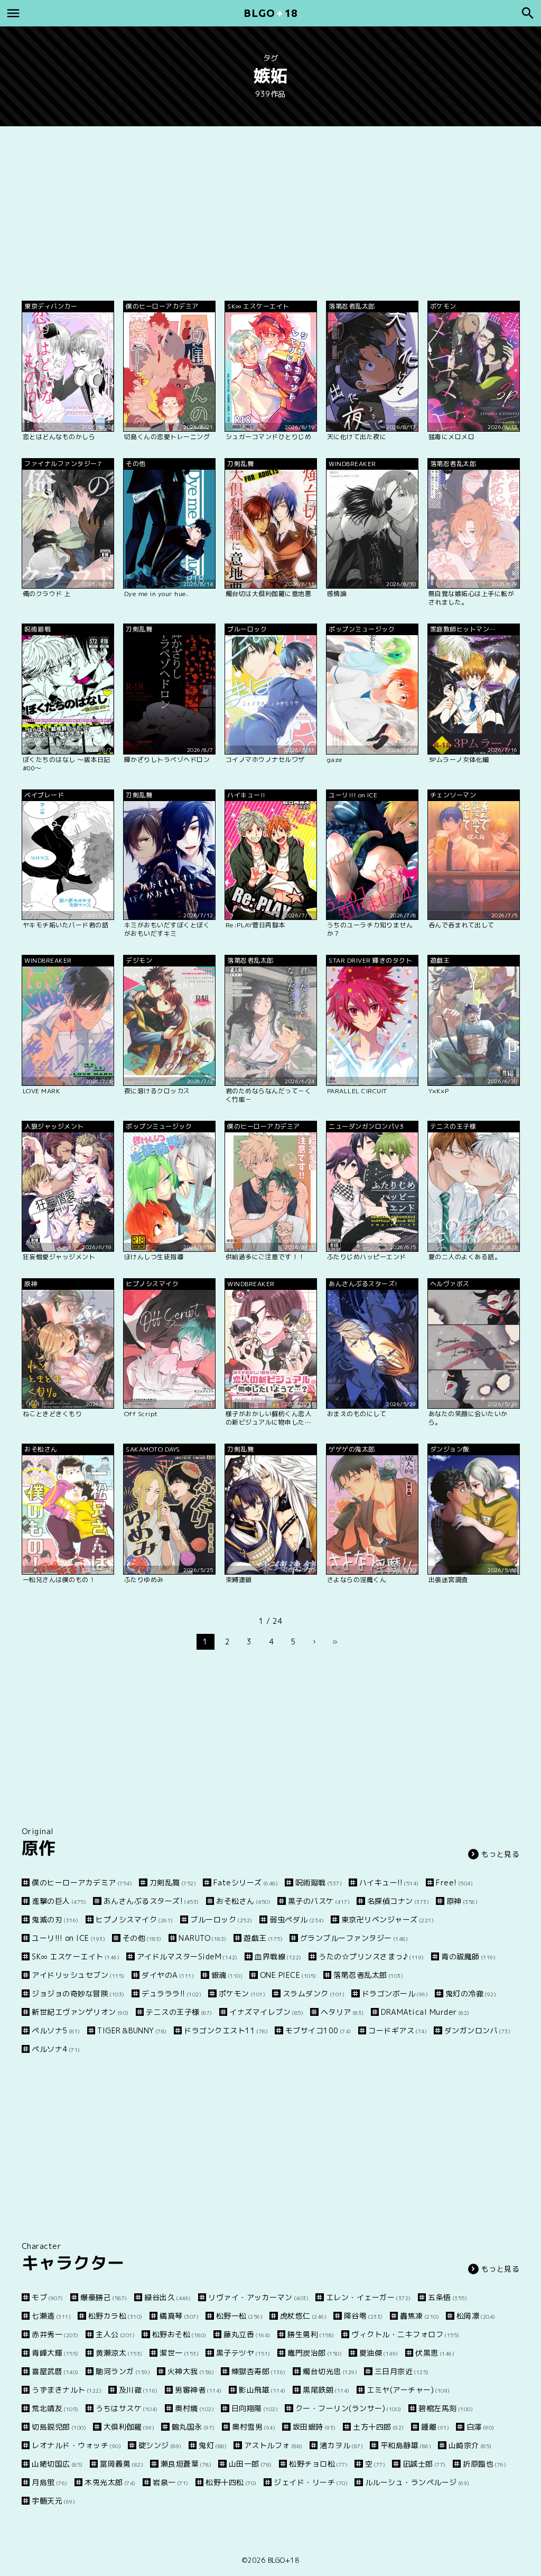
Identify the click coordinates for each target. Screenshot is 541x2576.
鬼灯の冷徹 (471, 1993)
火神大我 (191, 2371)
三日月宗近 (402, 2371)
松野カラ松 (115, 2316)
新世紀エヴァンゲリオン (80, 2012)
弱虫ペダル (297, 1919)
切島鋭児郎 (59, 2427)
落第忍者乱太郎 (368, 1975)
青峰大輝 (55, 2353)
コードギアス (398, 2030)
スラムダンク (314, 1993)
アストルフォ (273, 2445)
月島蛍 (50, 2482)
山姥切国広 (57, 2464)
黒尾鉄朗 (326, 2390)
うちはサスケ (127, 2408)
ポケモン (242, 1993)
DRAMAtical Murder (425, 2012)
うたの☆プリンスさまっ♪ (371, 1956)
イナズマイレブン (266, 2012)
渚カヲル (341, 2445)
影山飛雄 (262, 2390)
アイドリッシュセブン (78, 1975)
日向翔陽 (255, 2408)
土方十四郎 (379, 2427)
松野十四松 (231, 2482)
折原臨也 (484, 2464)
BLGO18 (270, 13)
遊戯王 (263, 1938)
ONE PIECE (288, 1975)
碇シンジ (160, 2445)
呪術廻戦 (319, 1882)
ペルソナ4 (56, 2049)
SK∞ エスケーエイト (76, 1956)
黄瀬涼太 (119, 2353)
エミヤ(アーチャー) (408, 2390)
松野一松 (239, 2316)
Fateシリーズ (246, 1882)
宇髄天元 (53, 2501)
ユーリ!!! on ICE (68, 1938)
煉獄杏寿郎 (259, 2371)
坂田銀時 (314, 2427)
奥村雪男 (254, 2427)
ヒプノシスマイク (134, 1919)
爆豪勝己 (104, 2297)
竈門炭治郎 (315, 2353)
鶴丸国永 (193, 2427)
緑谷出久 (168, 2297)
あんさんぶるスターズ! (151, 1901)
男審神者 (198, 2390)
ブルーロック (221, 1919)
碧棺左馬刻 (446, 2408)
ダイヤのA (168, 1975)
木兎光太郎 (110, 2482)
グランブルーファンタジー (354, 1938)
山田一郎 (250, 2464)
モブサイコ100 (318, 2030)
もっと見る (501, 1854)
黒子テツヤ (243, 2353)
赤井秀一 (55, 2334)
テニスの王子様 (179, 2012)
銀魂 (227, 1975)
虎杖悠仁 (303, 2316)
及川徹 (138, 2390)
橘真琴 (179, 2316)
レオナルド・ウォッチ (76, 2445)
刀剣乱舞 (173, 1882)
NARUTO (203, 1938)
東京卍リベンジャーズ (388, 1919)
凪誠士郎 (424, 2464)
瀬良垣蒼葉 (186, 2464)
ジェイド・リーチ (311, 2482)
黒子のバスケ (319, 1901)
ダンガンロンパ (477, 2030)
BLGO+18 (284, 2560)
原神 (462, 1901)
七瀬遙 (51, 2316)
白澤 (481, 2427)
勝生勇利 (311, 2334)
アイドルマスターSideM (187, 1956)
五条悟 (447, 2297)
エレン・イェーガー (369, 2297)
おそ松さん (243, 1901)
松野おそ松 (179, 2334)
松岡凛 (476, 2316)
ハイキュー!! (389, 1882)
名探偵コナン (398, 1901)
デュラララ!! (171, 1993)
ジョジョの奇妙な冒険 (78, 1993)
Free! (454, 1882)
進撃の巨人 (59, 1901)
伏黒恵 (435, 2353)
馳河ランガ (123, 2371)
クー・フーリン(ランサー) (348, 2408)
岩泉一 (171, 2482)
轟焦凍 (419, 2316)
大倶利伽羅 (129, 2427)
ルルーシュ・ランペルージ (417, 2482)
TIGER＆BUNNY (132, 2030)
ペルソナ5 (56, 2030)
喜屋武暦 (55, 2371)
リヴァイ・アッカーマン (258, 2297)
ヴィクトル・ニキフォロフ (405, 2334)
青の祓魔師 (468, 1956)
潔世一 (179, 2353)
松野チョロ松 (318, 2464)
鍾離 (435, 2427)
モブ (48, 2297)
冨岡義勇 (122, 2464)
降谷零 (363, 2316)
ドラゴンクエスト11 (226, 2030)
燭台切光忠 (330, 2371)
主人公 (115, 2334)
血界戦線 (278, 1956)
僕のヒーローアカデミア (82, 1882)
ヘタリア (342, 2012)
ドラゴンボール (395, 1993)
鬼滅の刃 (55, 1919)
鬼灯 (213, 2445)
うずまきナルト (67, 2390)
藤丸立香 (247, 2334)
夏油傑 (379, 2353)
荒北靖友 (55, 2408)
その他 (142, 1938)
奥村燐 (194, 2408)
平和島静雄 (406, 2445)
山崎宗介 (470, 2445)
